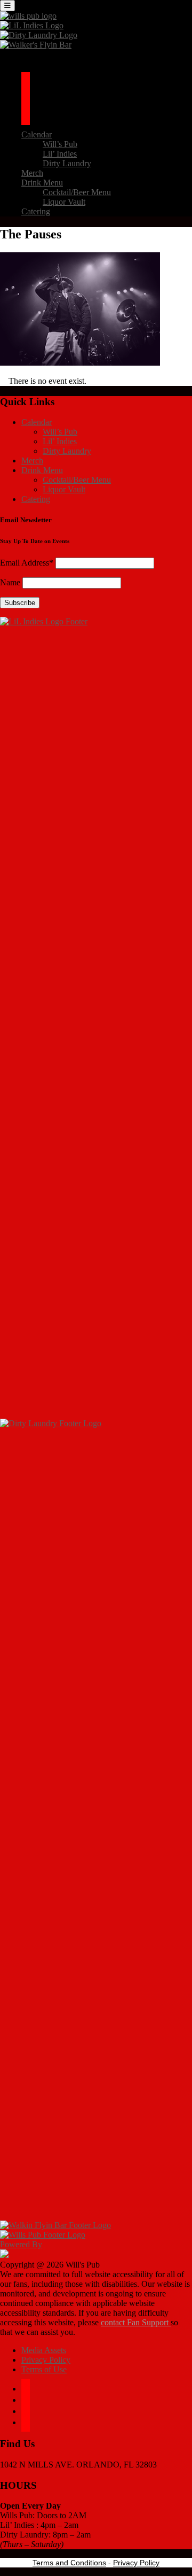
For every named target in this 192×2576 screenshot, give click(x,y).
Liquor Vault (64, 202)
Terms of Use (44, 2369)
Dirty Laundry (67, 163)
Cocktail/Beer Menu (77, 192)
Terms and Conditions (69, 2563)
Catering (36, 211)
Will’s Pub (60, 144)
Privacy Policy (46, 2360)
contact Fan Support (136, 2322)
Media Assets (44, 2350)
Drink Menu (42, 183)
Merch (32, 173)
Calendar (37, 134)
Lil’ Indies (60, 154)
